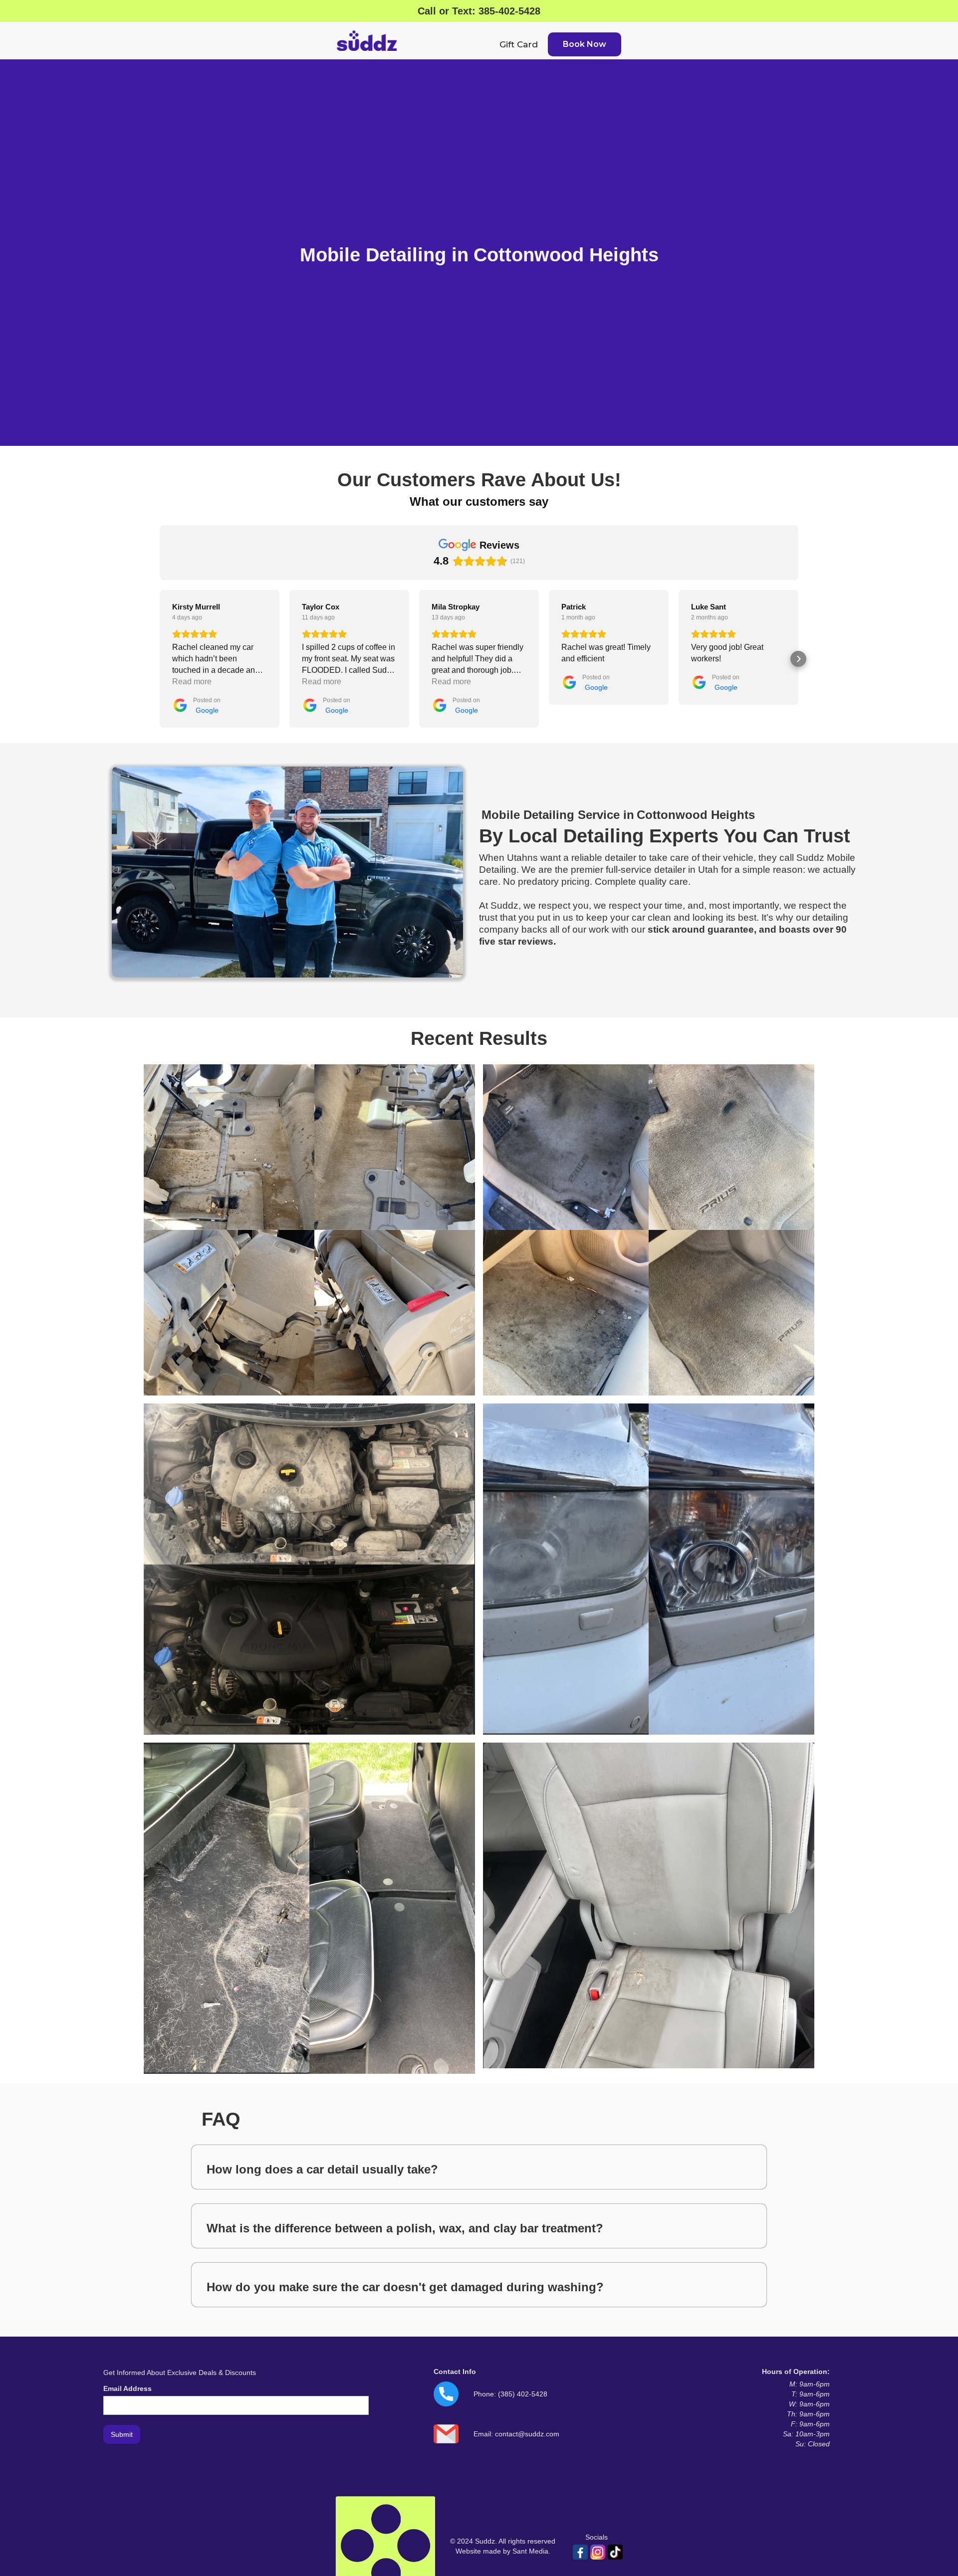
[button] (160, 659)
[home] (367, 41)
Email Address (127, 2388)
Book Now (585, 44)
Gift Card (519, 44)
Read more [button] (192, 682)
